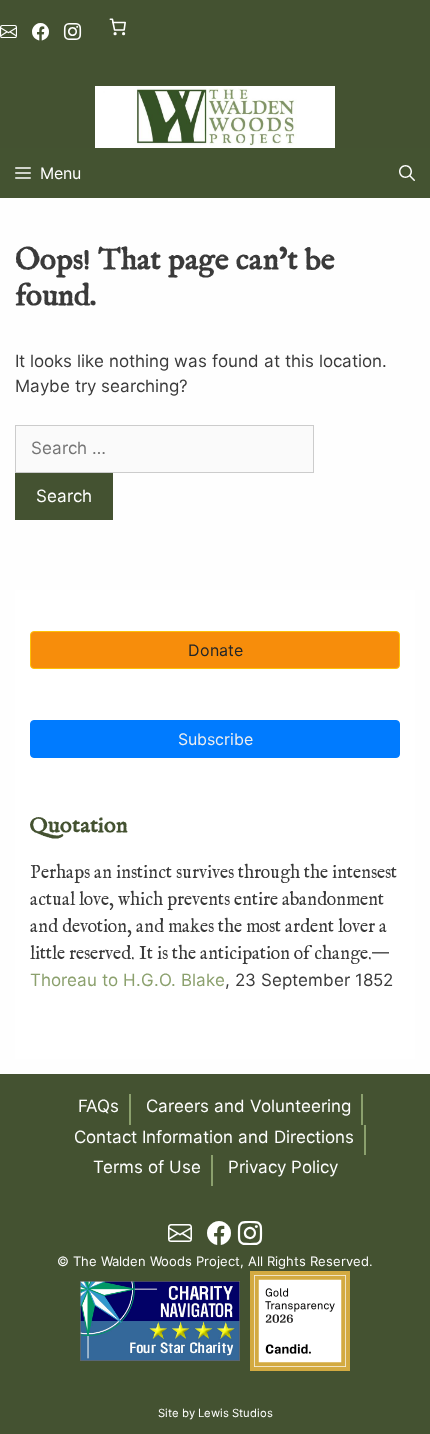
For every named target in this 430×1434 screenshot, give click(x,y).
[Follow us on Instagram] (72, 32)
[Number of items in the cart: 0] (117, 26)
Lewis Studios (235, 1413)
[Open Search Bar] (407, 173)
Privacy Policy (283, 1167)
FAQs (98, 1106)
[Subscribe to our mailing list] (8, 32)
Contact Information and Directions (214, 1137)
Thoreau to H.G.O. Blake (127, 980)
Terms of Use (147, 1167)
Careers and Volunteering (248, 1106)
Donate (215, 650)
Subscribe (215, 739)
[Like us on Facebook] (40, 32)
